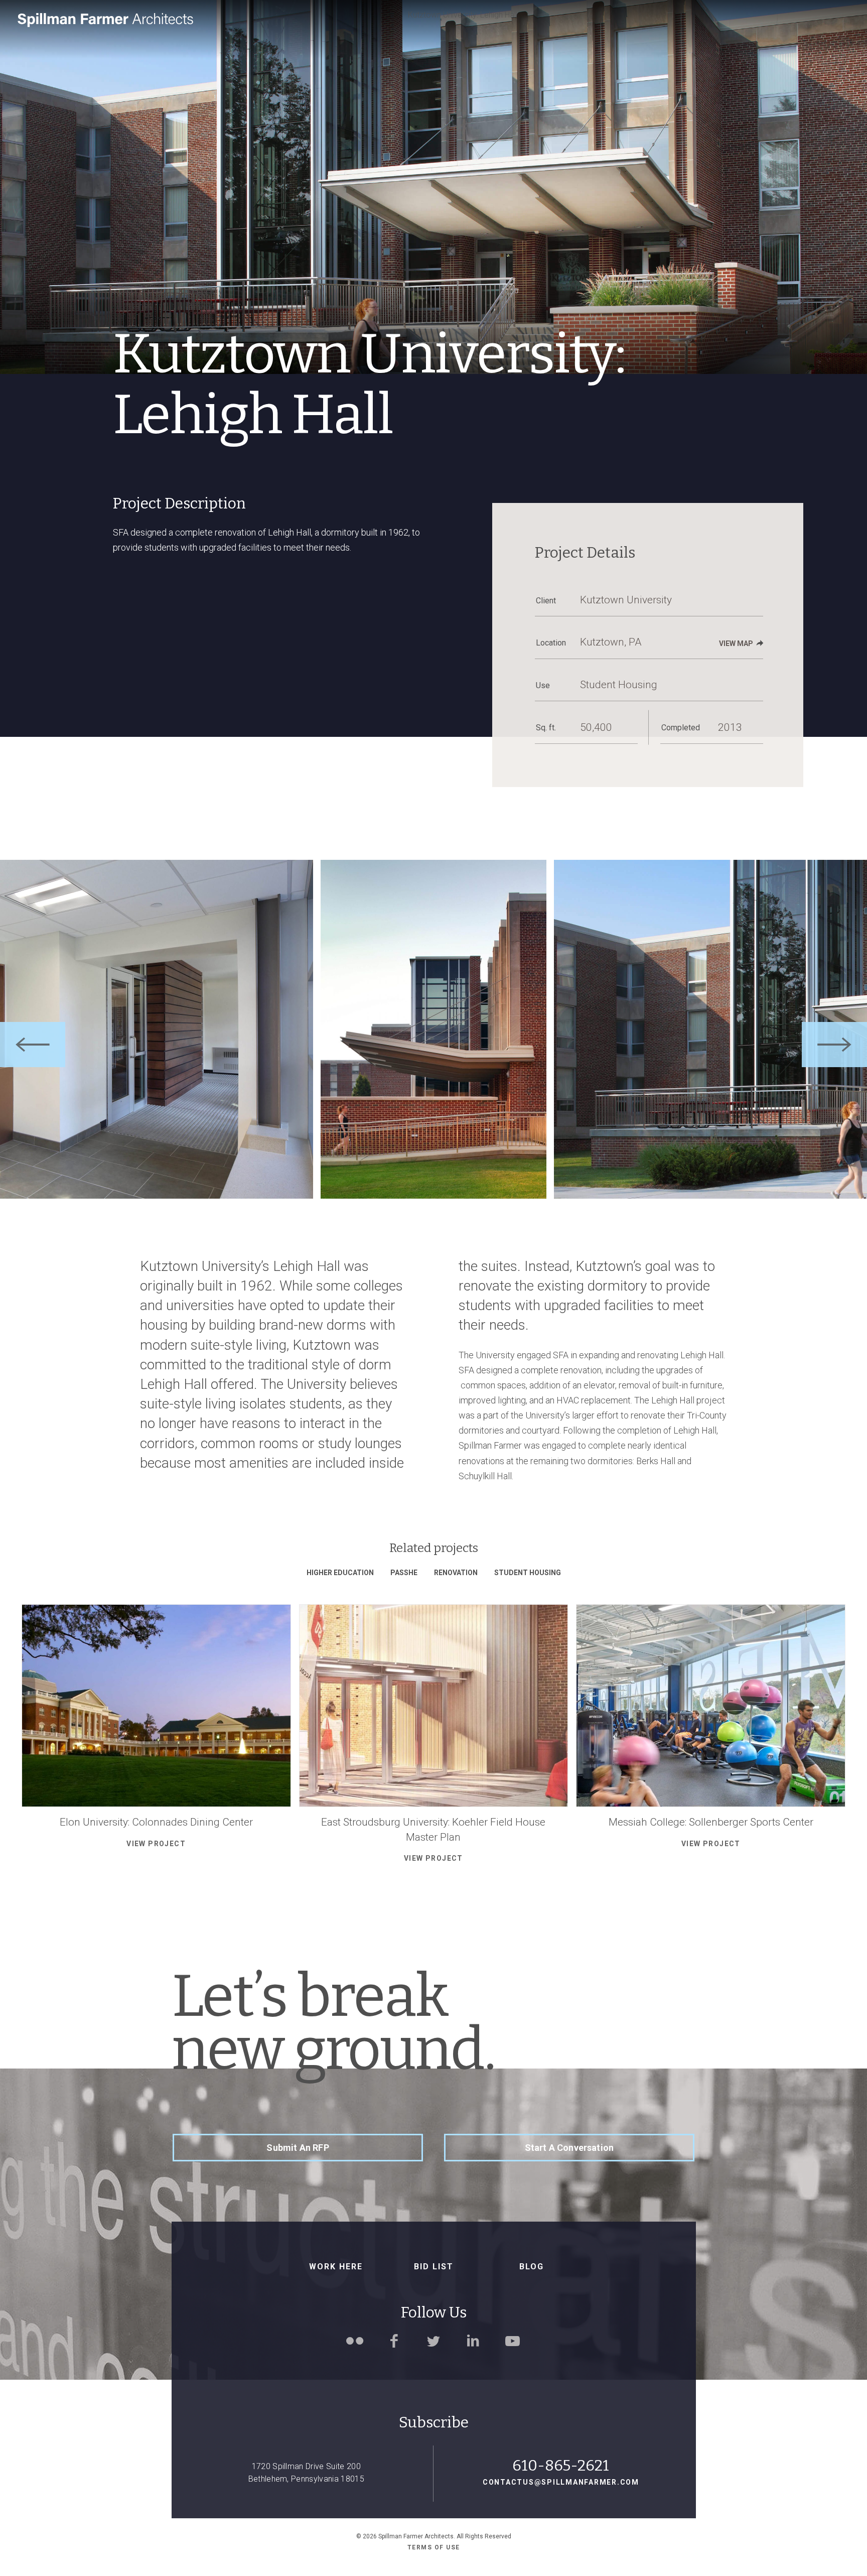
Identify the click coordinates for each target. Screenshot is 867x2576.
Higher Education (340, 1573)
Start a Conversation (569, 2148)
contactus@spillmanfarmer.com (561, 2482)
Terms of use (434, 2547)
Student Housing (528, 1573)
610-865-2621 (561, 2466)
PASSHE (404, 1573)
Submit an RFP (298, 2148)
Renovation (456, 1573)
